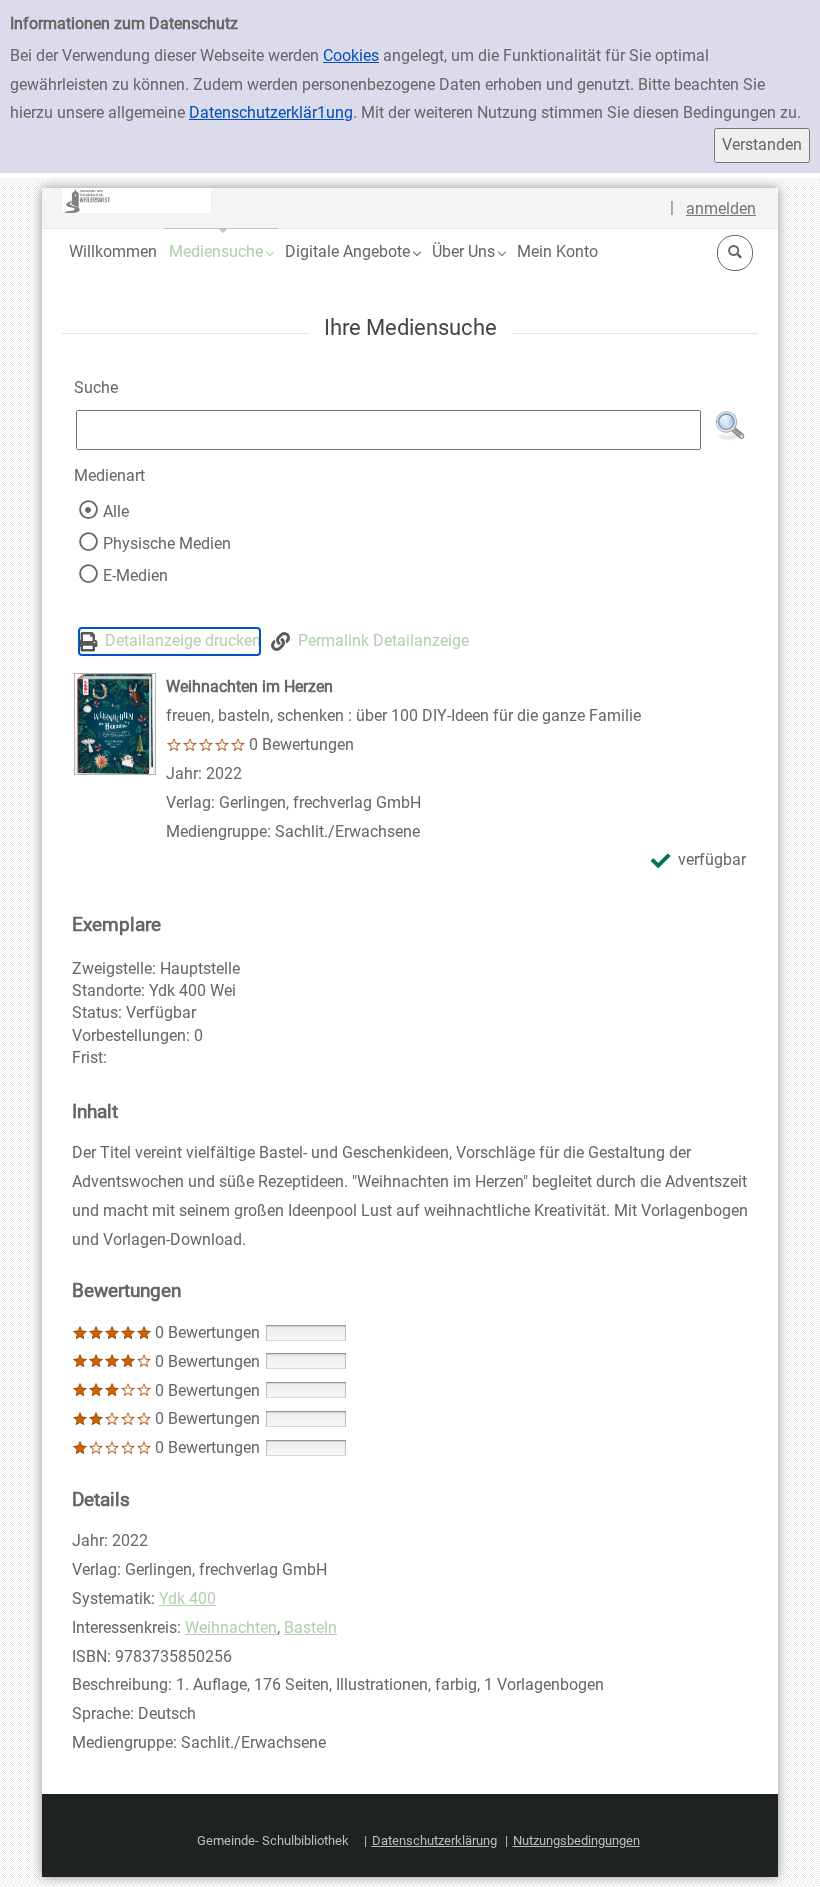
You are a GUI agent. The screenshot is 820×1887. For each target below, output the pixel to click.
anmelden (721, 208)
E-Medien (135, 575)
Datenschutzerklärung (434, 1840)
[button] (221, 251)
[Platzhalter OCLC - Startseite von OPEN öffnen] (137, 200)
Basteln (310, 1627)
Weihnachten (231, 1627)
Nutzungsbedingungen (576, 1840)
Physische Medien (167, 543)
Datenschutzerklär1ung (271, 112)
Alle (116, 511)
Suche (96, 387)
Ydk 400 (187, 1598)
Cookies (351, 55)
